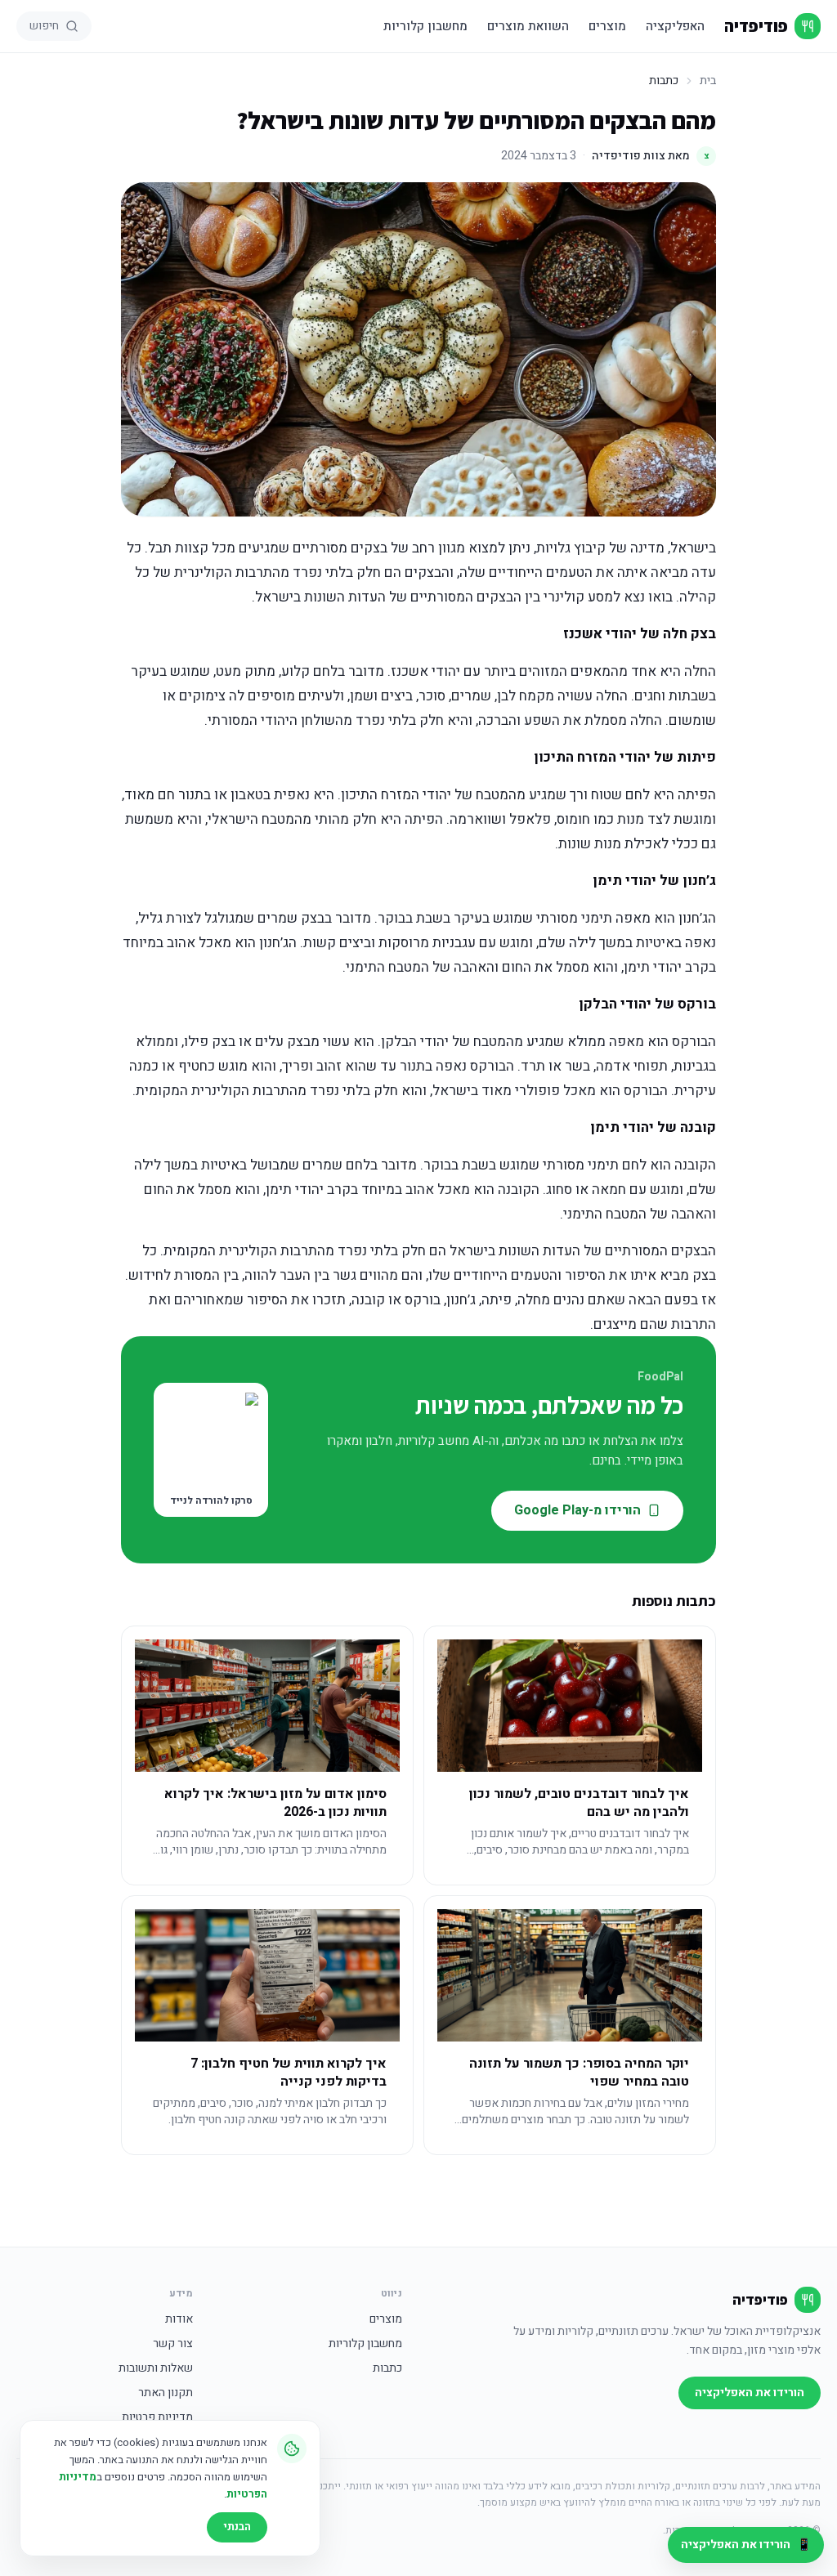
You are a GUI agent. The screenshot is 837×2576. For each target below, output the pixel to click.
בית (708, 81)
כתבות (387, 2368)
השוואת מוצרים (528, 26)
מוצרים (607, 26)
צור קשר (173, 2344)
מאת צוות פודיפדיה (651, 156)
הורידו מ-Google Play (577, 1510)
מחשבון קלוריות (425, 26)
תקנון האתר (166, 2393)
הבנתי (237, 2527)
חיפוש (44, 26)
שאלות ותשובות (156, 2368)
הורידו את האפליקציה (750, 2393)
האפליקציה (675, 26)
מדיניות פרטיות (157, 2417)
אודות (179, 2319)
